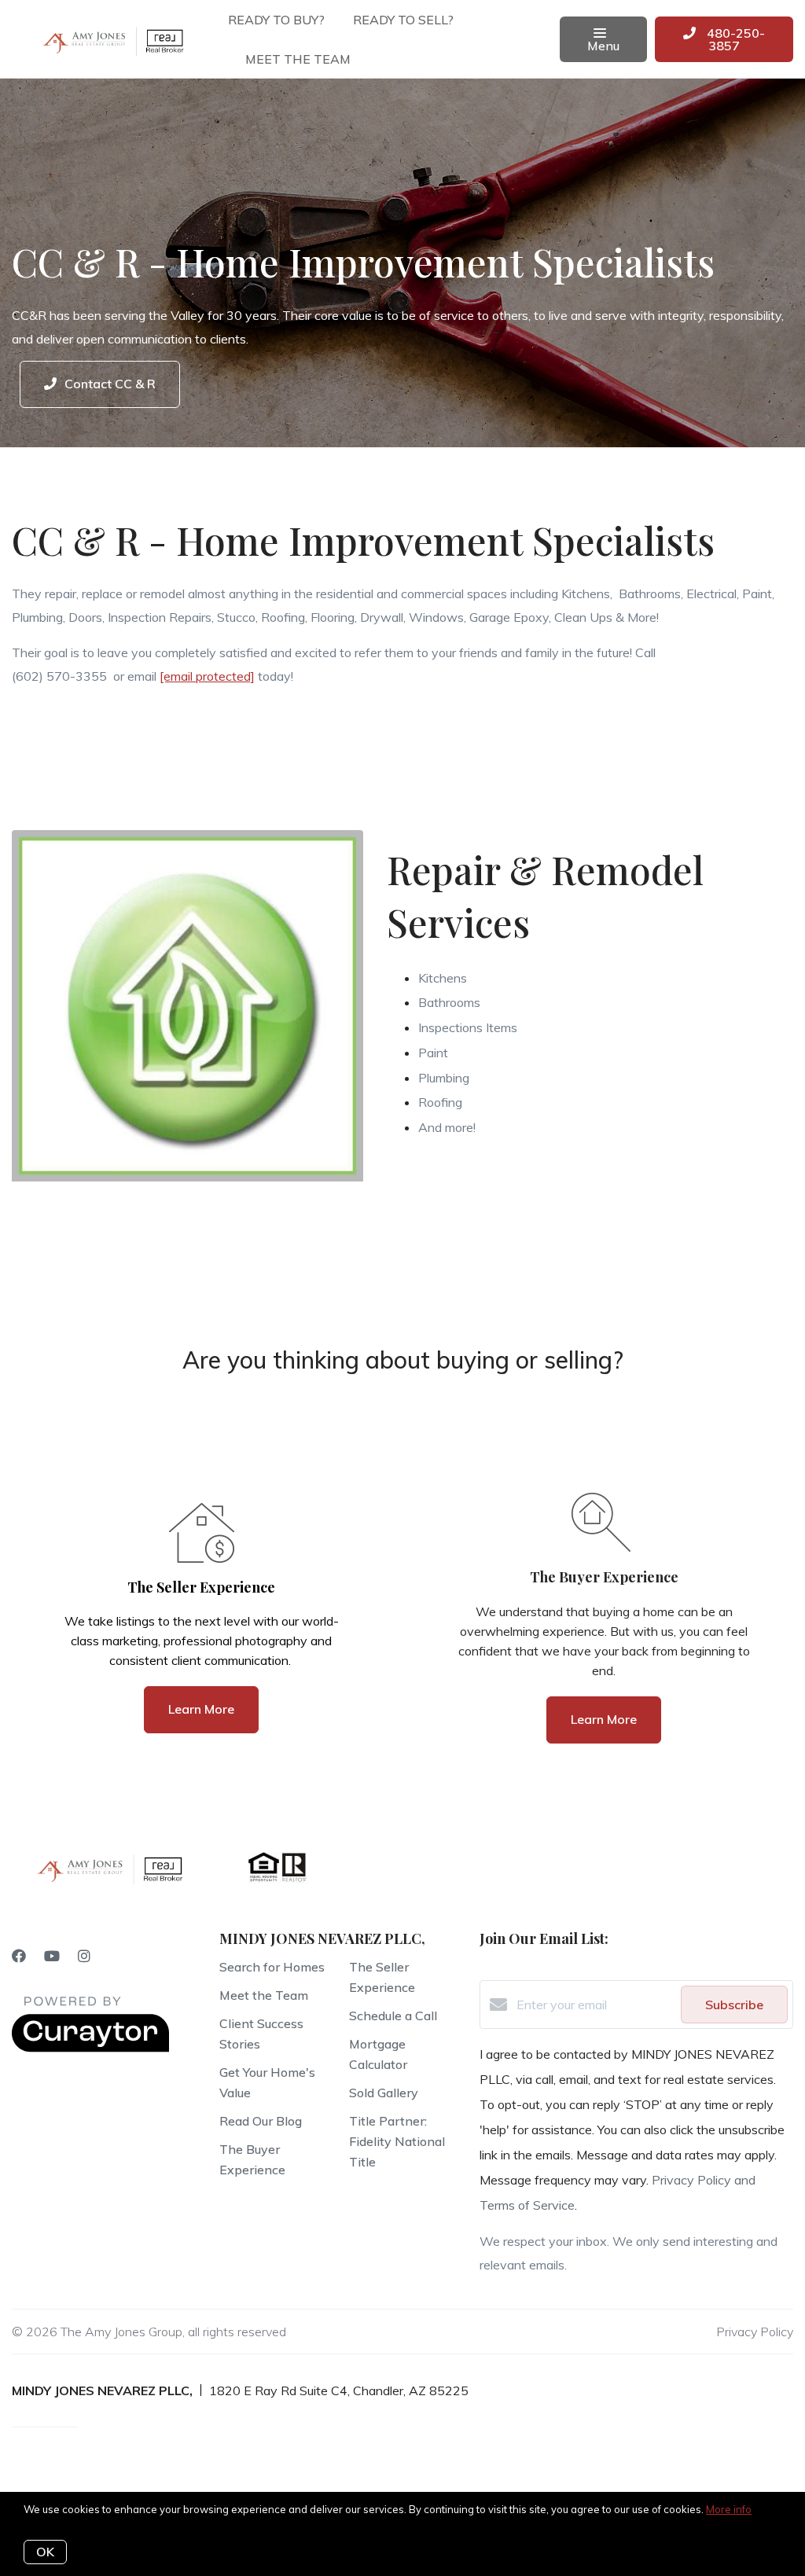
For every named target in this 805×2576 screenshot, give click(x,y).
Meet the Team (264, 1995)
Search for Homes (272, 1967)
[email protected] (207, 676)
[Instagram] (84, 1956)
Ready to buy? (276, 20)
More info (729, 2509)
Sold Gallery (384, 2093)
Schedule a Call (393, 2016)
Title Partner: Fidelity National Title (397, 2141)
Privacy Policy (755, 2332)
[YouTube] (52, 1956)
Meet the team (298, 59)
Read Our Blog (261, 2121)
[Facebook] (19, 1956)
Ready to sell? (403, 20)
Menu (603, 46)
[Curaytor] (90, 2048)
